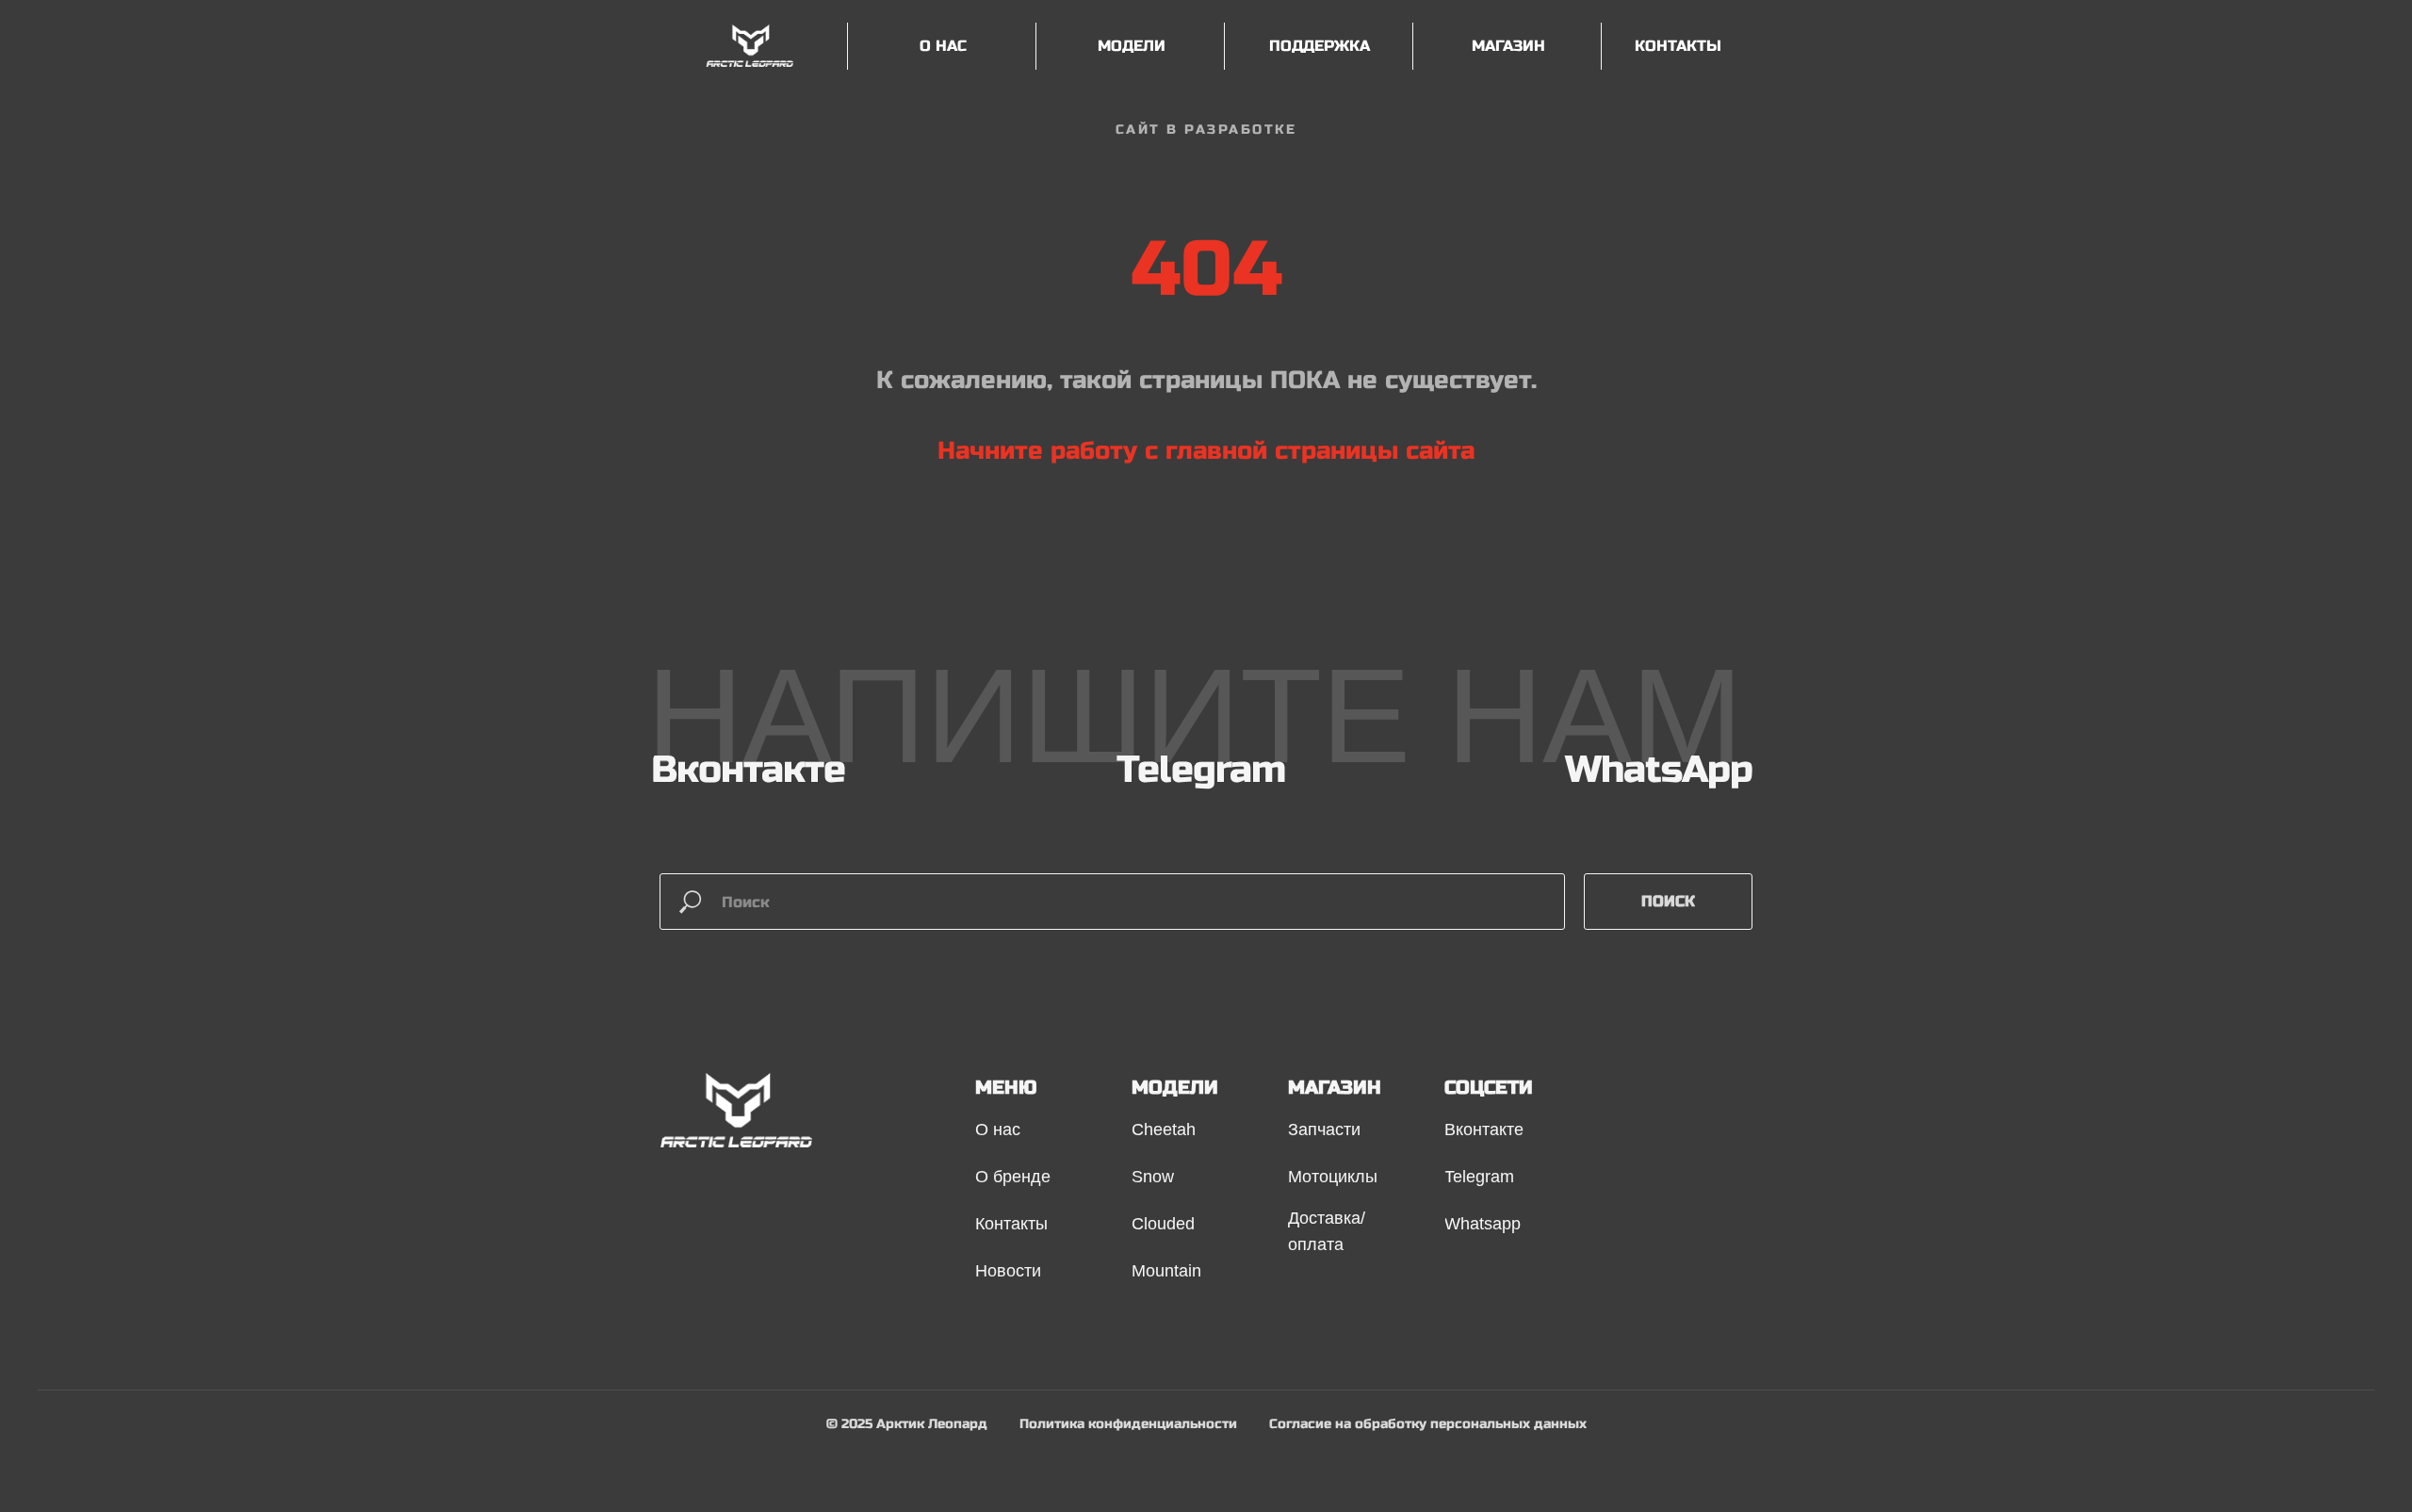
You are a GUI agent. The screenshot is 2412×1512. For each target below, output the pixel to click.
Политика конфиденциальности (1128, 1424)
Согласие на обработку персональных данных (1428, 1424)
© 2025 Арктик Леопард (907, 1424)
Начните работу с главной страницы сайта (1206, 451)
